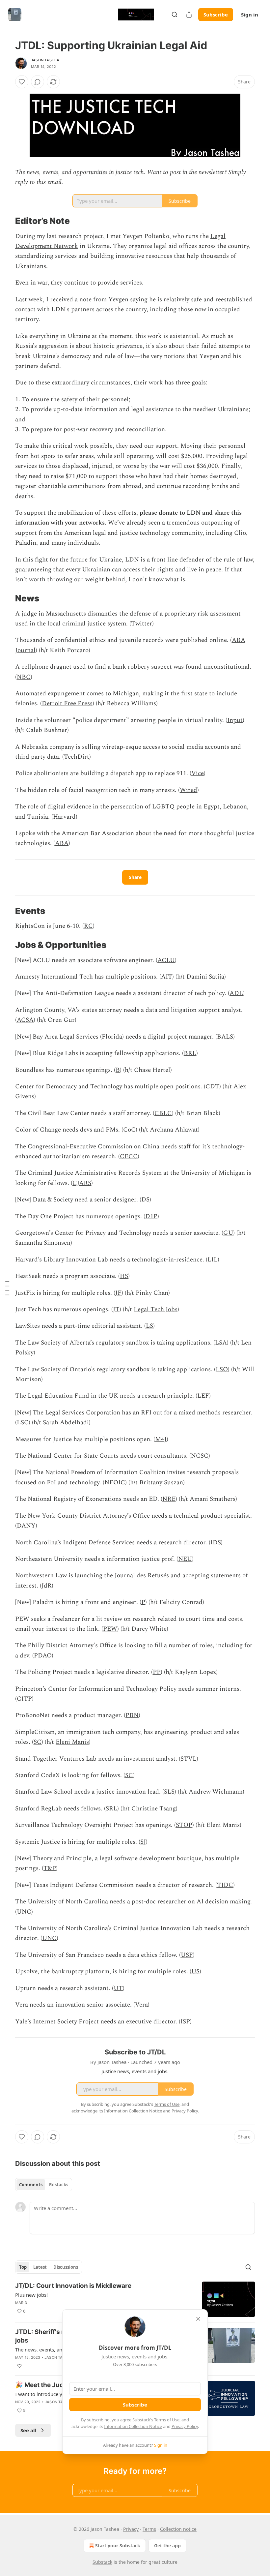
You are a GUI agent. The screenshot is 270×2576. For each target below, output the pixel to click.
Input (235, 720)
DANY (26, 1526)
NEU (185, 1559)
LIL (213, 1260)
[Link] (6, 221)
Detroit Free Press (67, 703)
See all (28, 2430)
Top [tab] (23, 2267)
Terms (149, 2529)
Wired (189, 790)
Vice (198, 773)
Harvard (64, 817)
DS (145, 1200)
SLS (169, 1792)
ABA (62, 843)
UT (118, 1988)
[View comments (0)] (38, 82)
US (195, 1971)
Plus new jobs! (31, 2295)
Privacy (131, 2529)
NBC (24, 677)
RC (88, 926)
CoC (129, 1130)
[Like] (22, 82)
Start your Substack (118, 2546)
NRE (169, 1499)
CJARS (82, 1183)
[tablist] (44, 2185)
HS (124, 1276)
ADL (236, 993)
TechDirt (77, 757)
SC (38, 1742)
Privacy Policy (185, 2426)
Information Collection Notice (133, 2426)
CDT (212, 1087)
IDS (216, 1543)
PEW (110, 1629)
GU (228, 1233)
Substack (102, 2562)
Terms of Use (167, 2420)
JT (116, 1309)
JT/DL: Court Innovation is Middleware (73, 2286)
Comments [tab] (31, 2185)
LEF (203, 1396)
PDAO (43, 1656)
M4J (161, 1439)
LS (149, 1326)
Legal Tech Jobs (156, 1309)
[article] (135, 2299)
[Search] (175, 15)
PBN (132, 1715)
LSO (222, 1369)
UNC (24, 1912)
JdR (47, 1586)
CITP (24, 1699)
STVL (189, 1759)
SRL (111, 1809)
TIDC (225, 1885)
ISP (185, 2022)
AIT (167, 977)
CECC (129, 1156)
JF (118, 1293)
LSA (221, 1343)
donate (168, 513)
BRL (190, 1053)
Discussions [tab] (66, 2267)
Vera (141, 2005)
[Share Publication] (189, 15)
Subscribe (216, 15)
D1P (151, 1216)
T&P (50, 1868)
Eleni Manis (72, 1742)
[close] (198, 2319)
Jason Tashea (45, 60)
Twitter (142, 624)
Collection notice (178, 2529)
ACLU (166, 960)
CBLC (163, 1113)
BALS (225, 1037)
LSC (23, 1423)
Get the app (167, 2546)
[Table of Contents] (7, 1288)
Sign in (250, 15)
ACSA (25, 1020)
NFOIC (115, 1483)
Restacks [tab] (59, 2185)
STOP (184, 1825)
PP (157, 1672)
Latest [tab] (40, 2267)
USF (187, 1955)
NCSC (200, 1456)
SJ (143, 1842)
